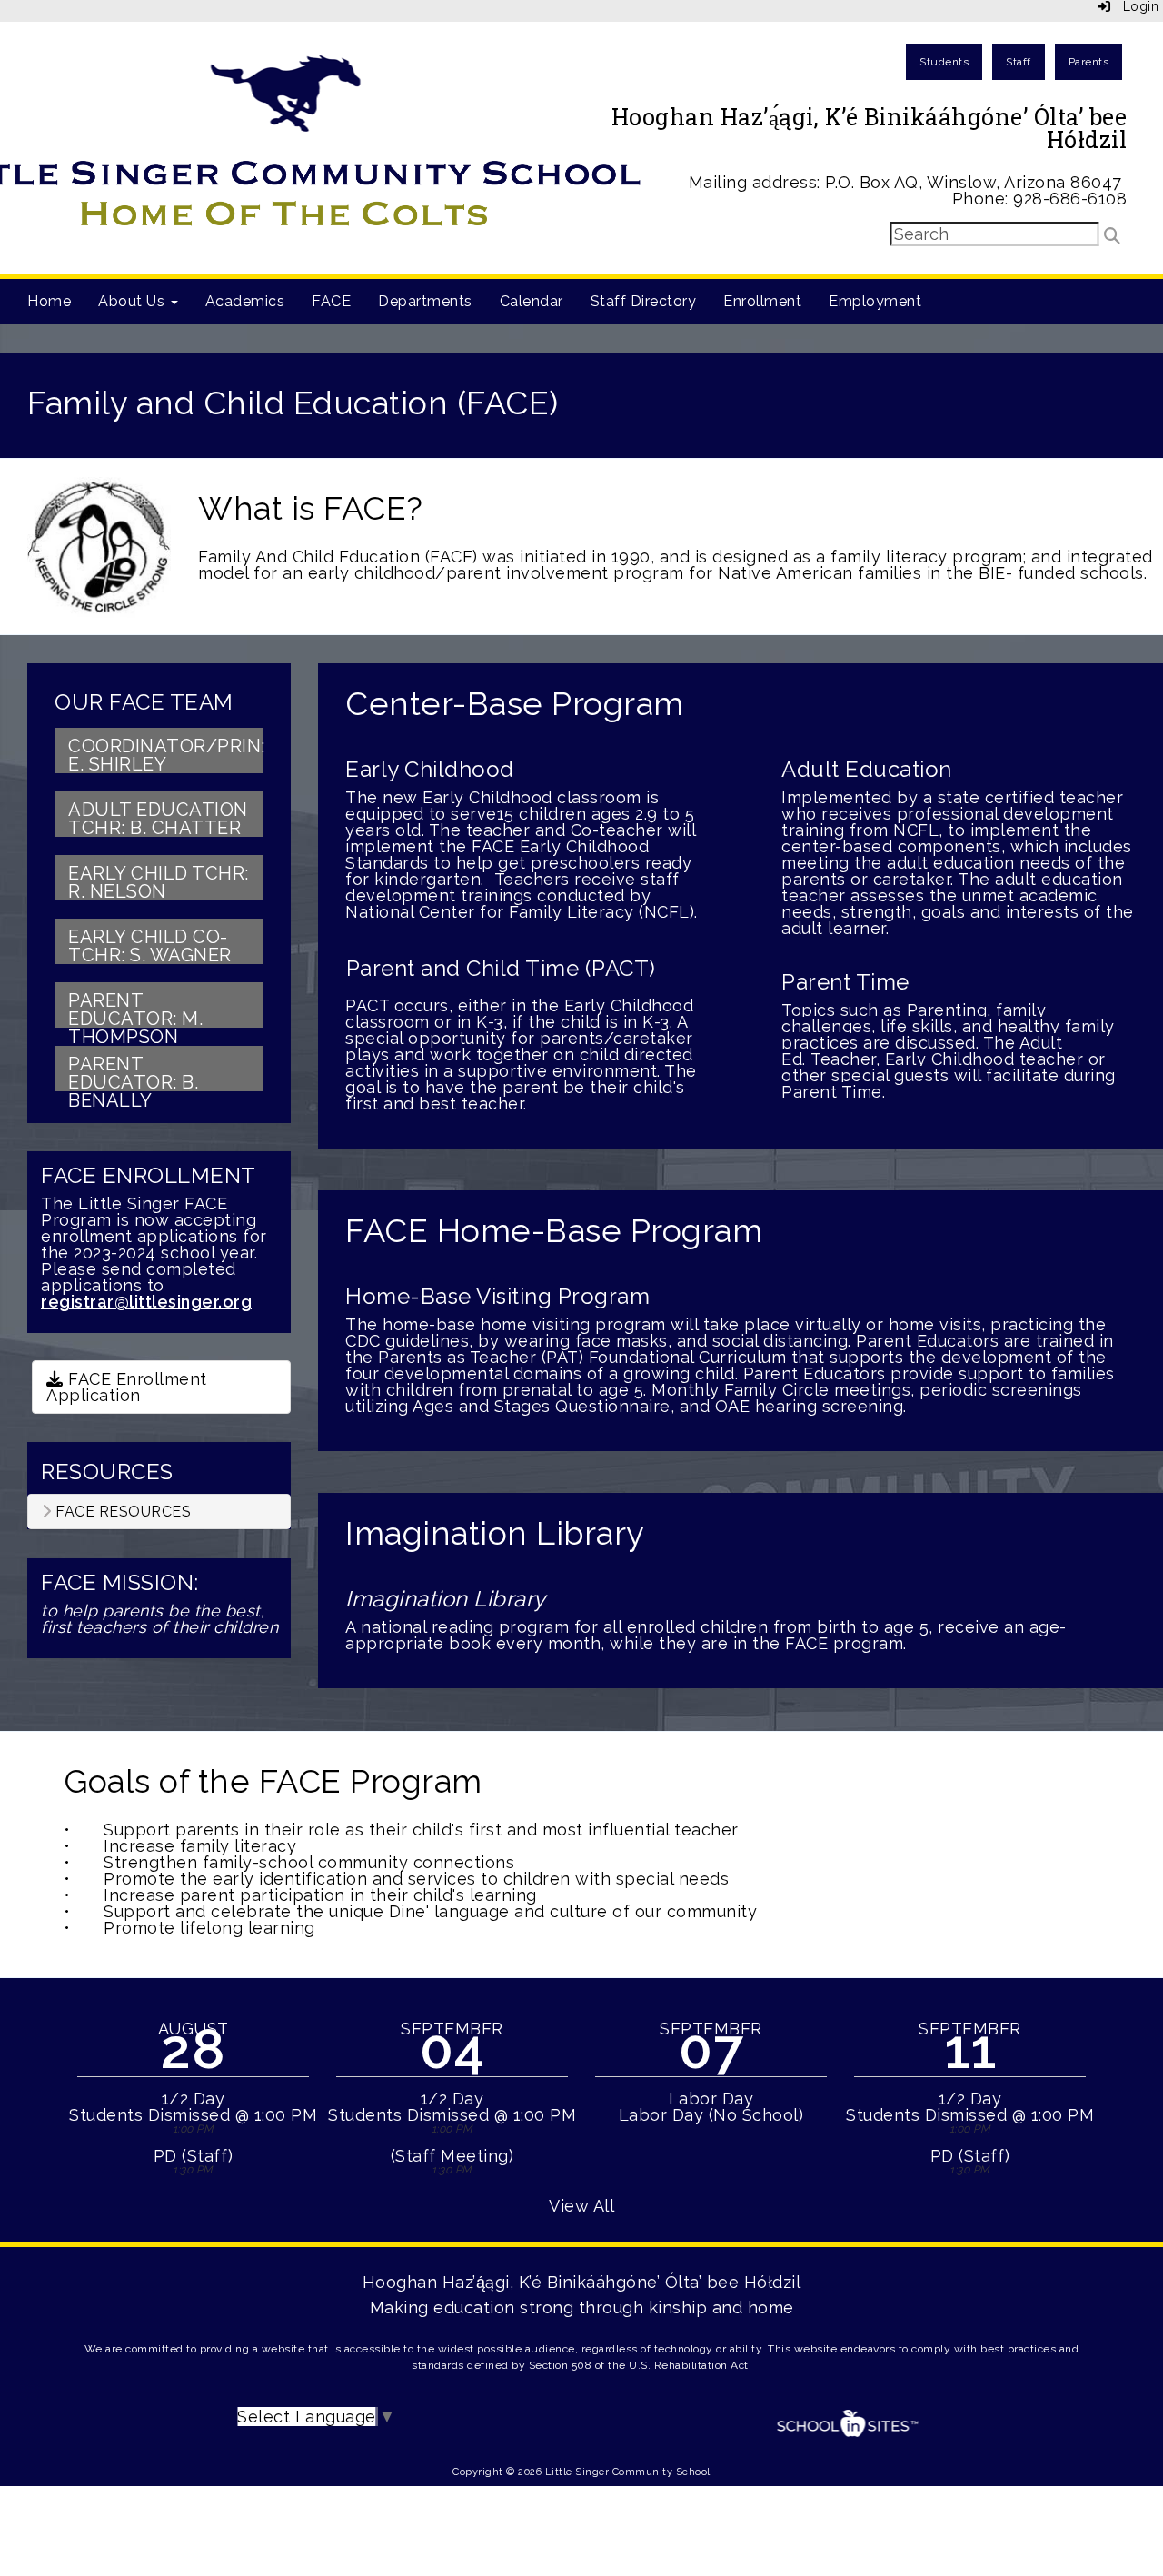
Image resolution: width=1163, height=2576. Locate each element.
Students (944, 62)
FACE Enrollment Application (127, 1387)
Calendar (532, 301)
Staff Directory (644, 301)
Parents (1089, 62)
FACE (331, 301)
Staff (1019, 62)
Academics (245, 301)
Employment (875, 301)
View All (581, 2206)
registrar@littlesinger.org (146, 1302)
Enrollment (762, 301)
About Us (134, 301)
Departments (425, 301)
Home (49, 301)
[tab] (159, 1512)
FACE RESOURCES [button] (122, 1512)
